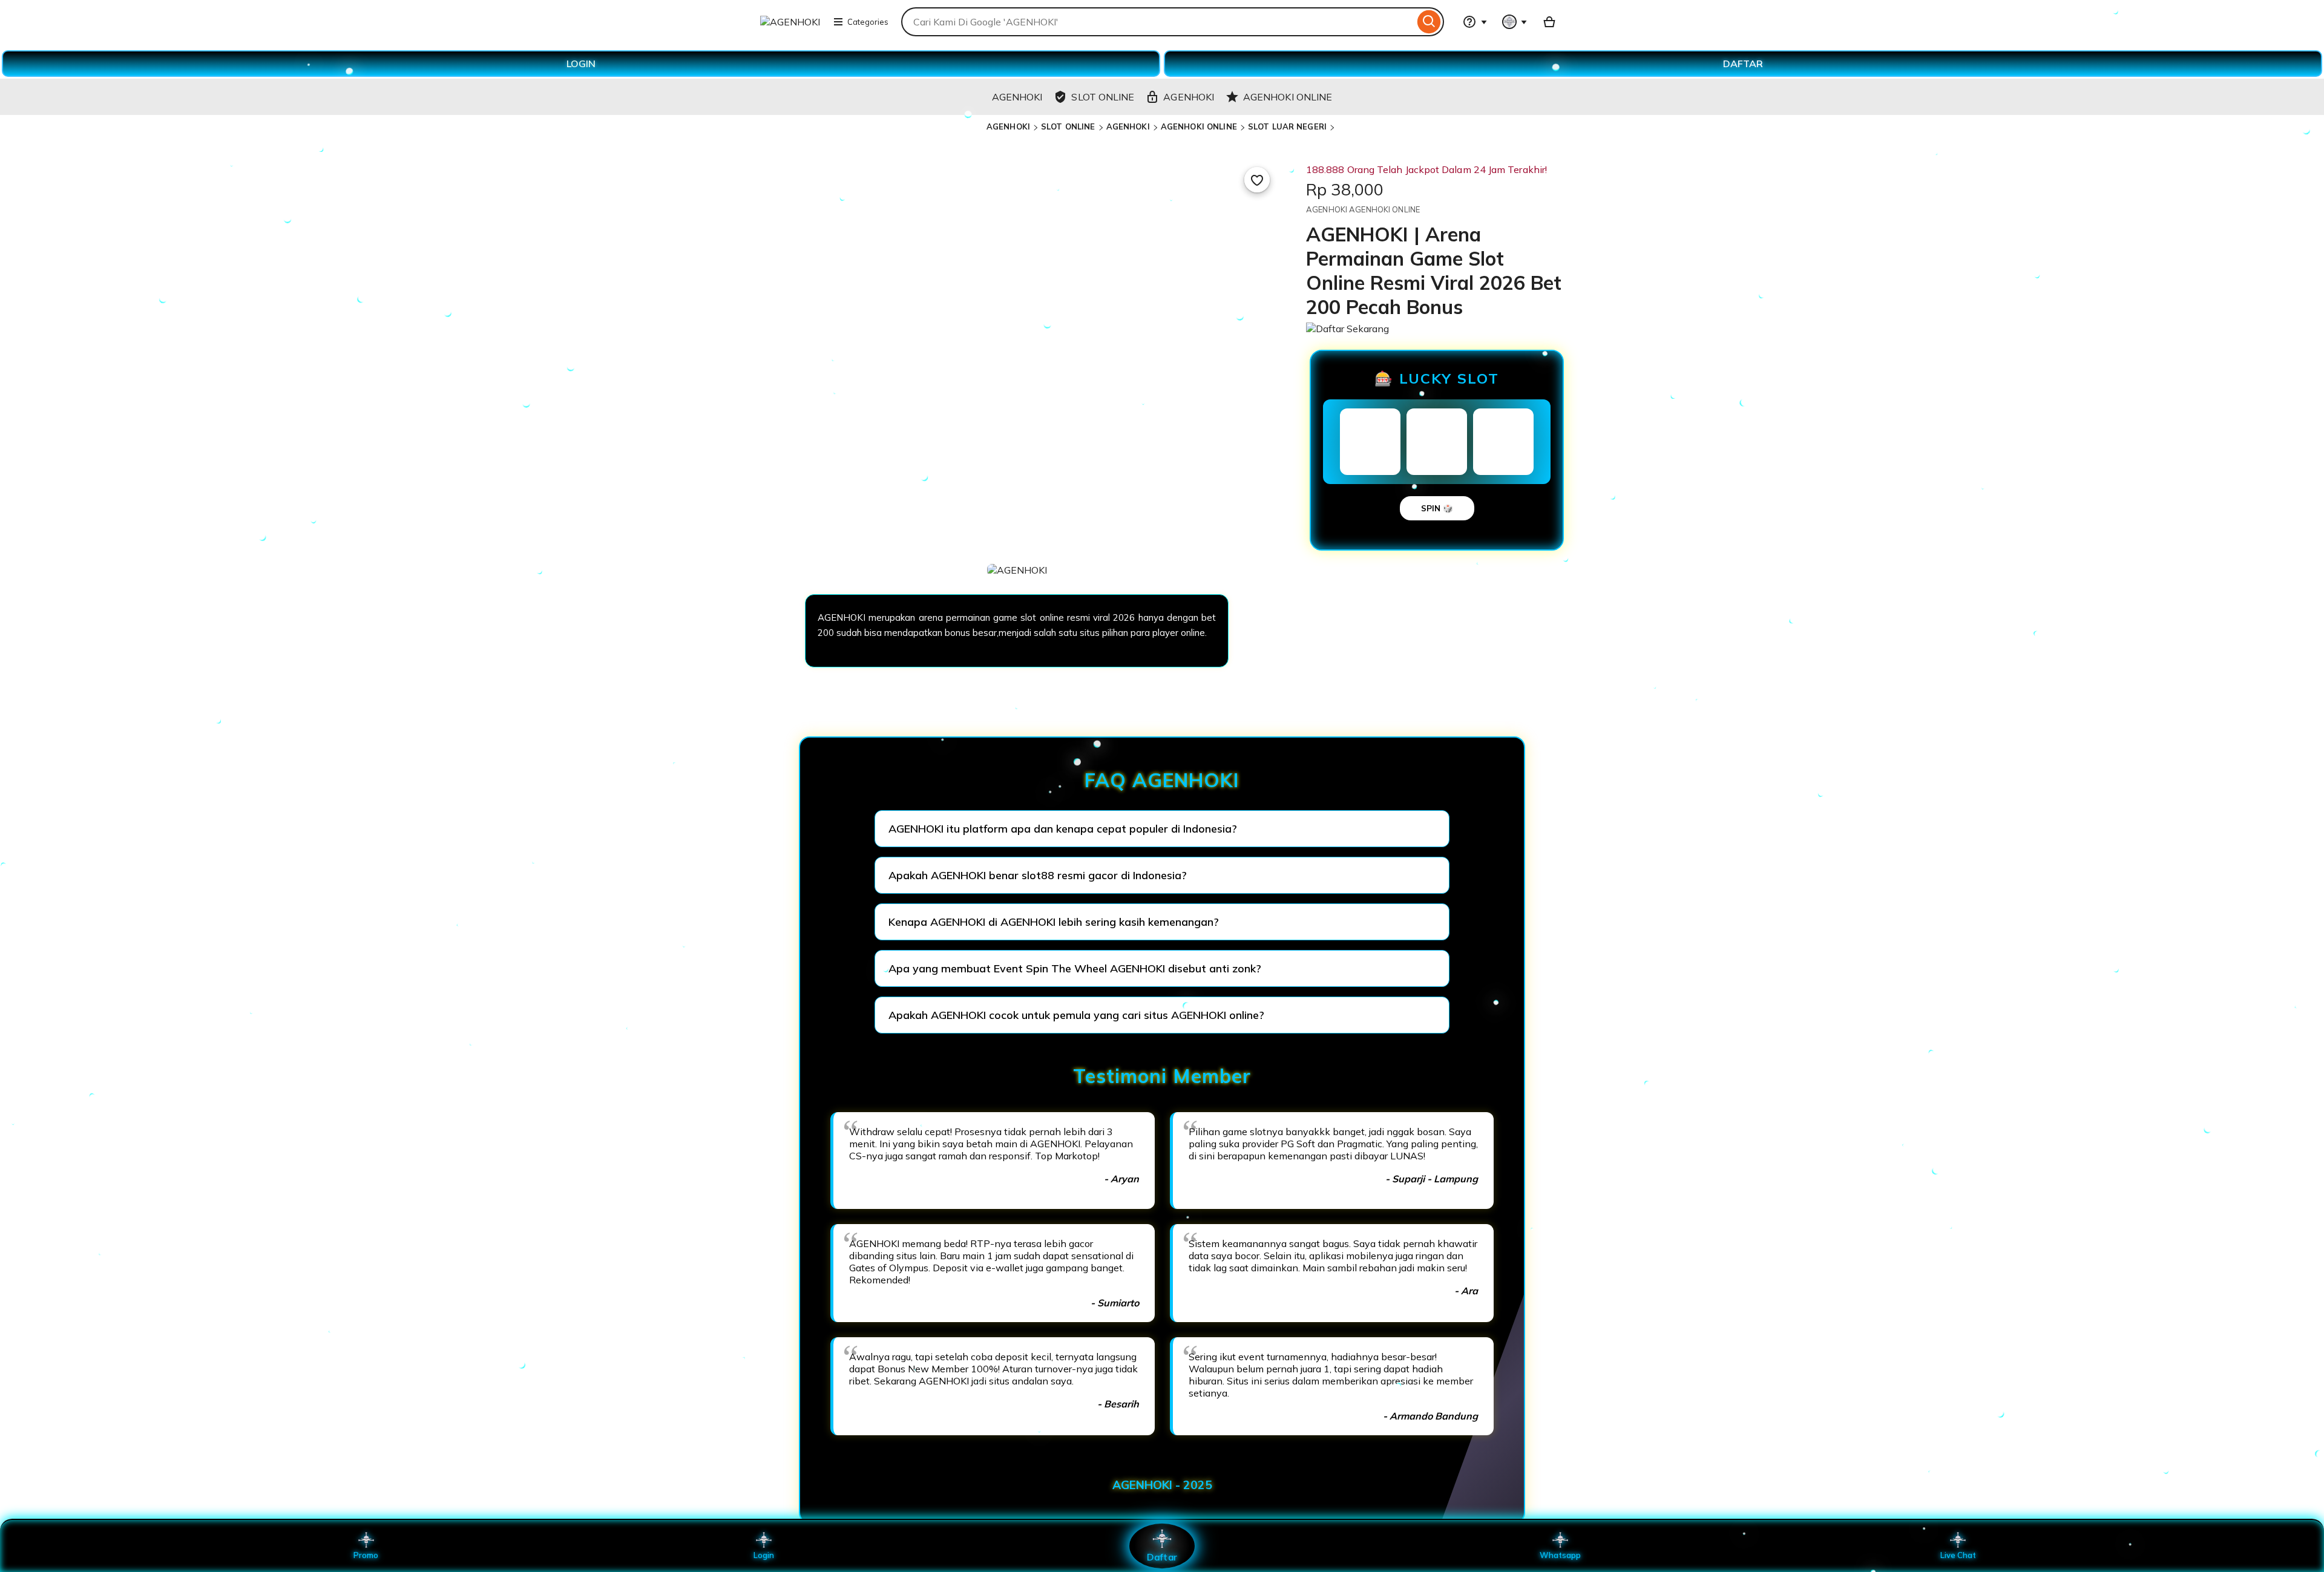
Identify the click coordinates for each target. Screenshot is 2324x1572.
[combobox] (1158, 22)
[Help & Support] (1475, 22)
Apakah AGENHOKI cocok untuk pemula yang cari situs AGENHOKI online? (1076, 1015)
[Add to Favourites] (1257, 180)
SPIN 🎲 (1437, 508)
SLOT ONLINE (1068, 126)
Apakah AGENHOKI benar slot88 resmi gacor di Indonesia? (1038, 875)
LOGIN (581, 64)
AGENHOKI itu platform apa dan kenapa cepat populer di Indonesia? (1063, 829)
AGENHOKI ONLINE (1199, 126)
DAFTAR (1743, 64)
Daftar (1162, 1557)
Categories (868, 22)
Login (764, 1555)
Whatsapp (1560, 1555)
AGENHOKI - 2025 (1162, 1485)
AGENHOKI (1008, 126)
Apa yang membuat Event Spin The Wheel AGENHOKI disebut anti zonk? (1075, 968)
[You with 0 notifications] (1515, 22)
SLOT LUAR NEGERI (1287, 126)
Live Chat (1958, 1555)
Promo (366, 1555)
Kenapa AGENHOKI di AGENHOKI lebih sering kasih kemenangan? (1054, 922)
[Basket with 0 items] (1549, 22)
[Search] (1429, 22)
